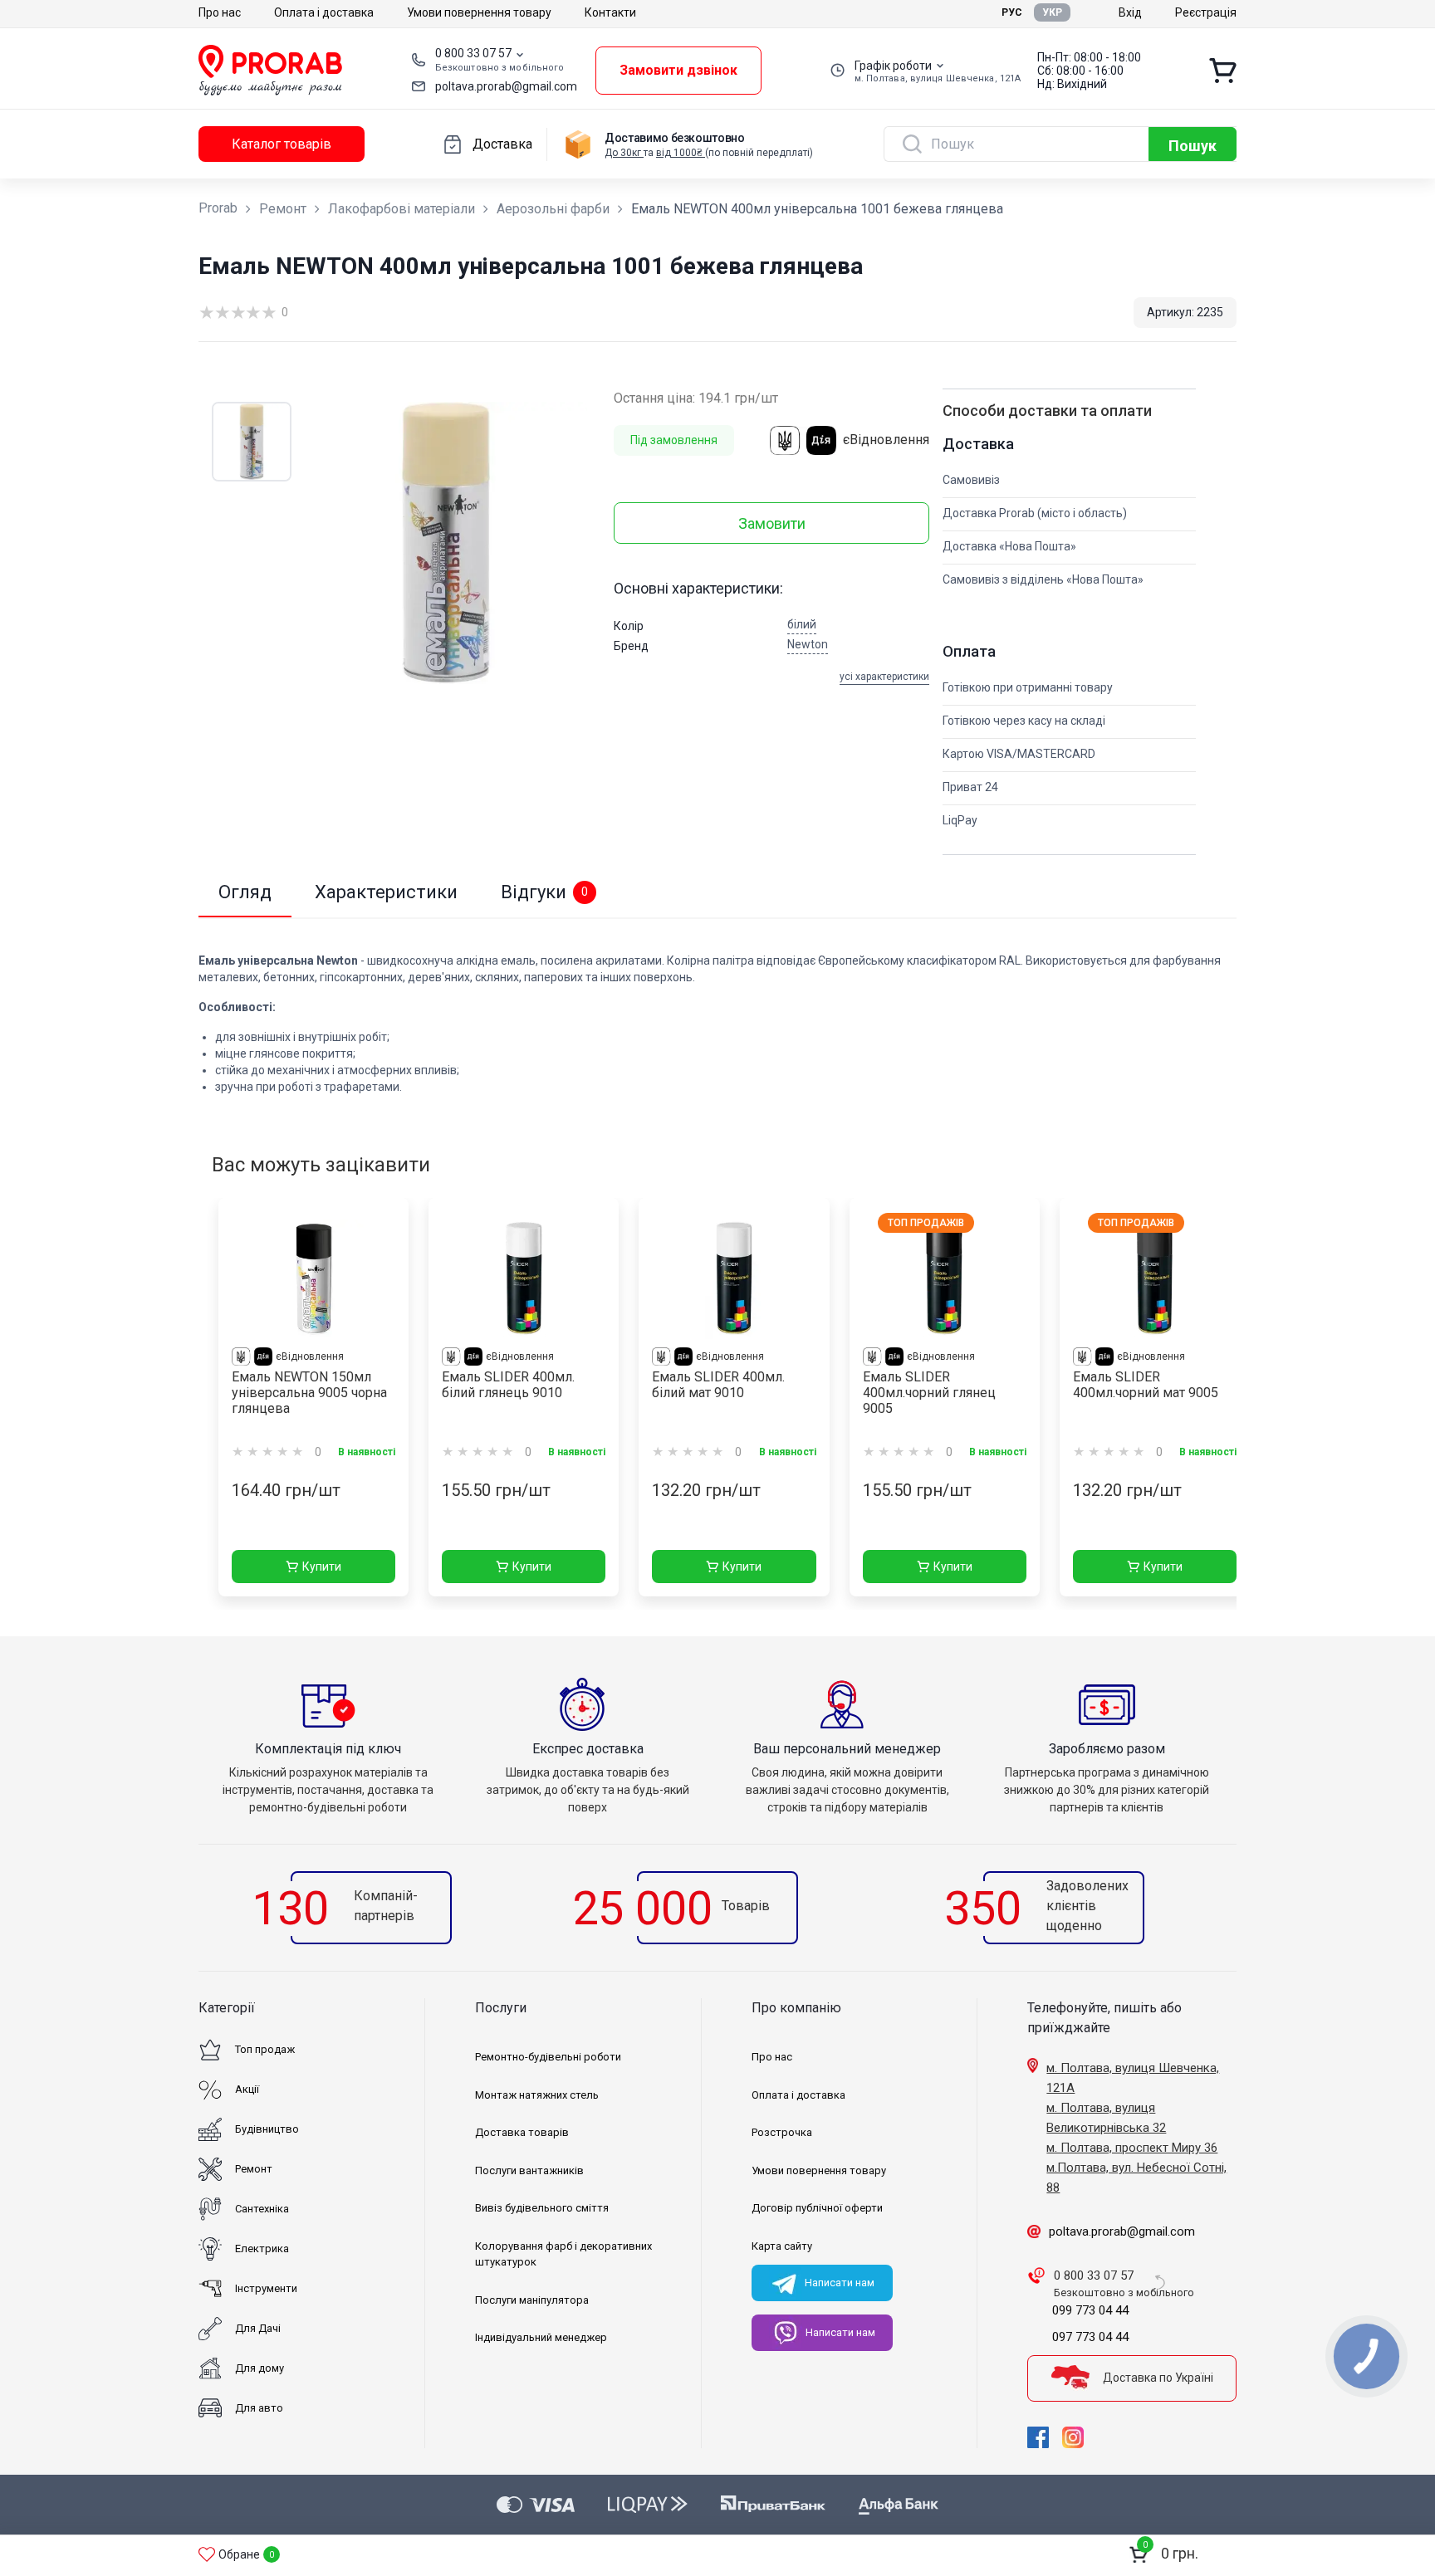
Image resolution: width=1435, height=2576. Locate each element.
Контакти (610, 12)
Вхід (1130, 12)
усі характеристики (884, 677)
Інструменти (266, 2288)
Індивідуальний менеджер (541, 2337)
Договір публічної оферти (817, 2208)
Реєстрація (1206, 12)
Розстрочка (782, 2132)
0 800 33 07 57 (473, 53)
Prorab (218, 208)
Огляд (245, 892)
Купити (322, 1567)
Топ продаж (265, 2049)
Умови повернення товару (479, 12)
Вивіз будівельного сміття (542, 2208)
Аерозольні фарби (553, 209)
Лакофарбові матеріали (402, 209)
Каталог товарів (282, 144)
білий (802, 624)
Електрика (262, 2249)
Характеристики (386, 892)
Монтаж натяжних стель (537, 2095)
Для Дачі (258, 2328)
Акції (247, 2089)
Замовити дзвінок (678, 70)
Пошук (1193, 146)
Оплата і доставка (324, 12)
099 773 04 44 (1090, 2310)
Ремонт (283, 209)
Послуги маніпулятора (532, 2300)
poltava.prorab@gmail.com (506, 86)
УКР (1052, 12)
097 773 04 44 (1090, 2337)
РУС (1012, 12)
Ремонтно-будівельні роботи (548, 2057)
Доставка (502, 144)
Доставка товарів (522, 2132)
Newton (808, 644)
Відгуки (544, 892)
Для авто (259, 2408)
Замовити (772, 523)
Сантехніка (262, 2209)
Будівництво (267, 2129)
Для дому (260, 2368)
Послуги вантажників (529, 2170)
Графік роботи (893, 66)
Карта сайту (782, 2246)
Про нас (220, 12)
